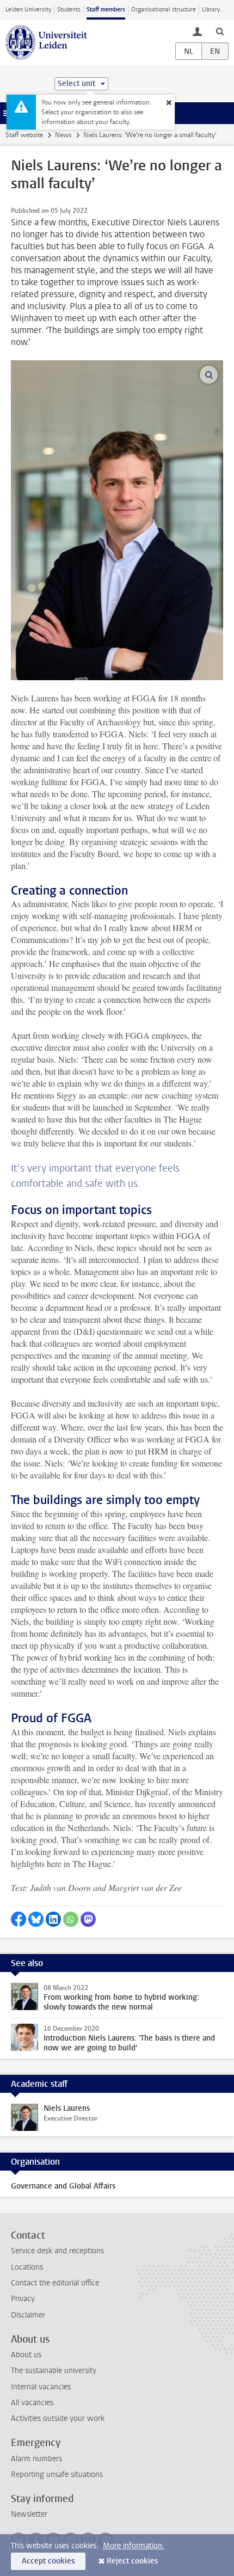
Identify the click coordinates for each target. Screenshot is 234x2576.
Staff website (24, 135)
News (63, 135)
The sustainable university (54, 2371)
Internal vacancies (41, 2387)
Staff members (106, 10)
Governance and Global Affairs (63, 2186)
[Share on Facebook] (19, 1919)
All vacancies (32, 2403)
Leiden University (28, 10)
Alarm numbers (36, 2459)
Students (69, 10)
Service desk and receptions (57, 2251)
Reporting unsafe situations (57, 2475)
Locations (27, 2267)
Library (211, 10)
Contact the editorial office (55, 2283)
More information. (134, 2546)
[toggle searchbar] (220, 31)
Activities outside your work (58, 2418)
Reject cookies (132, 2561)
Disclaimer (28, 2315)
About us (26, 2355)
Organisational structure (164, 10)
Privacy (23, 2299)
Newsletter (29, 2514)
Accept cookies (48, 2561)
